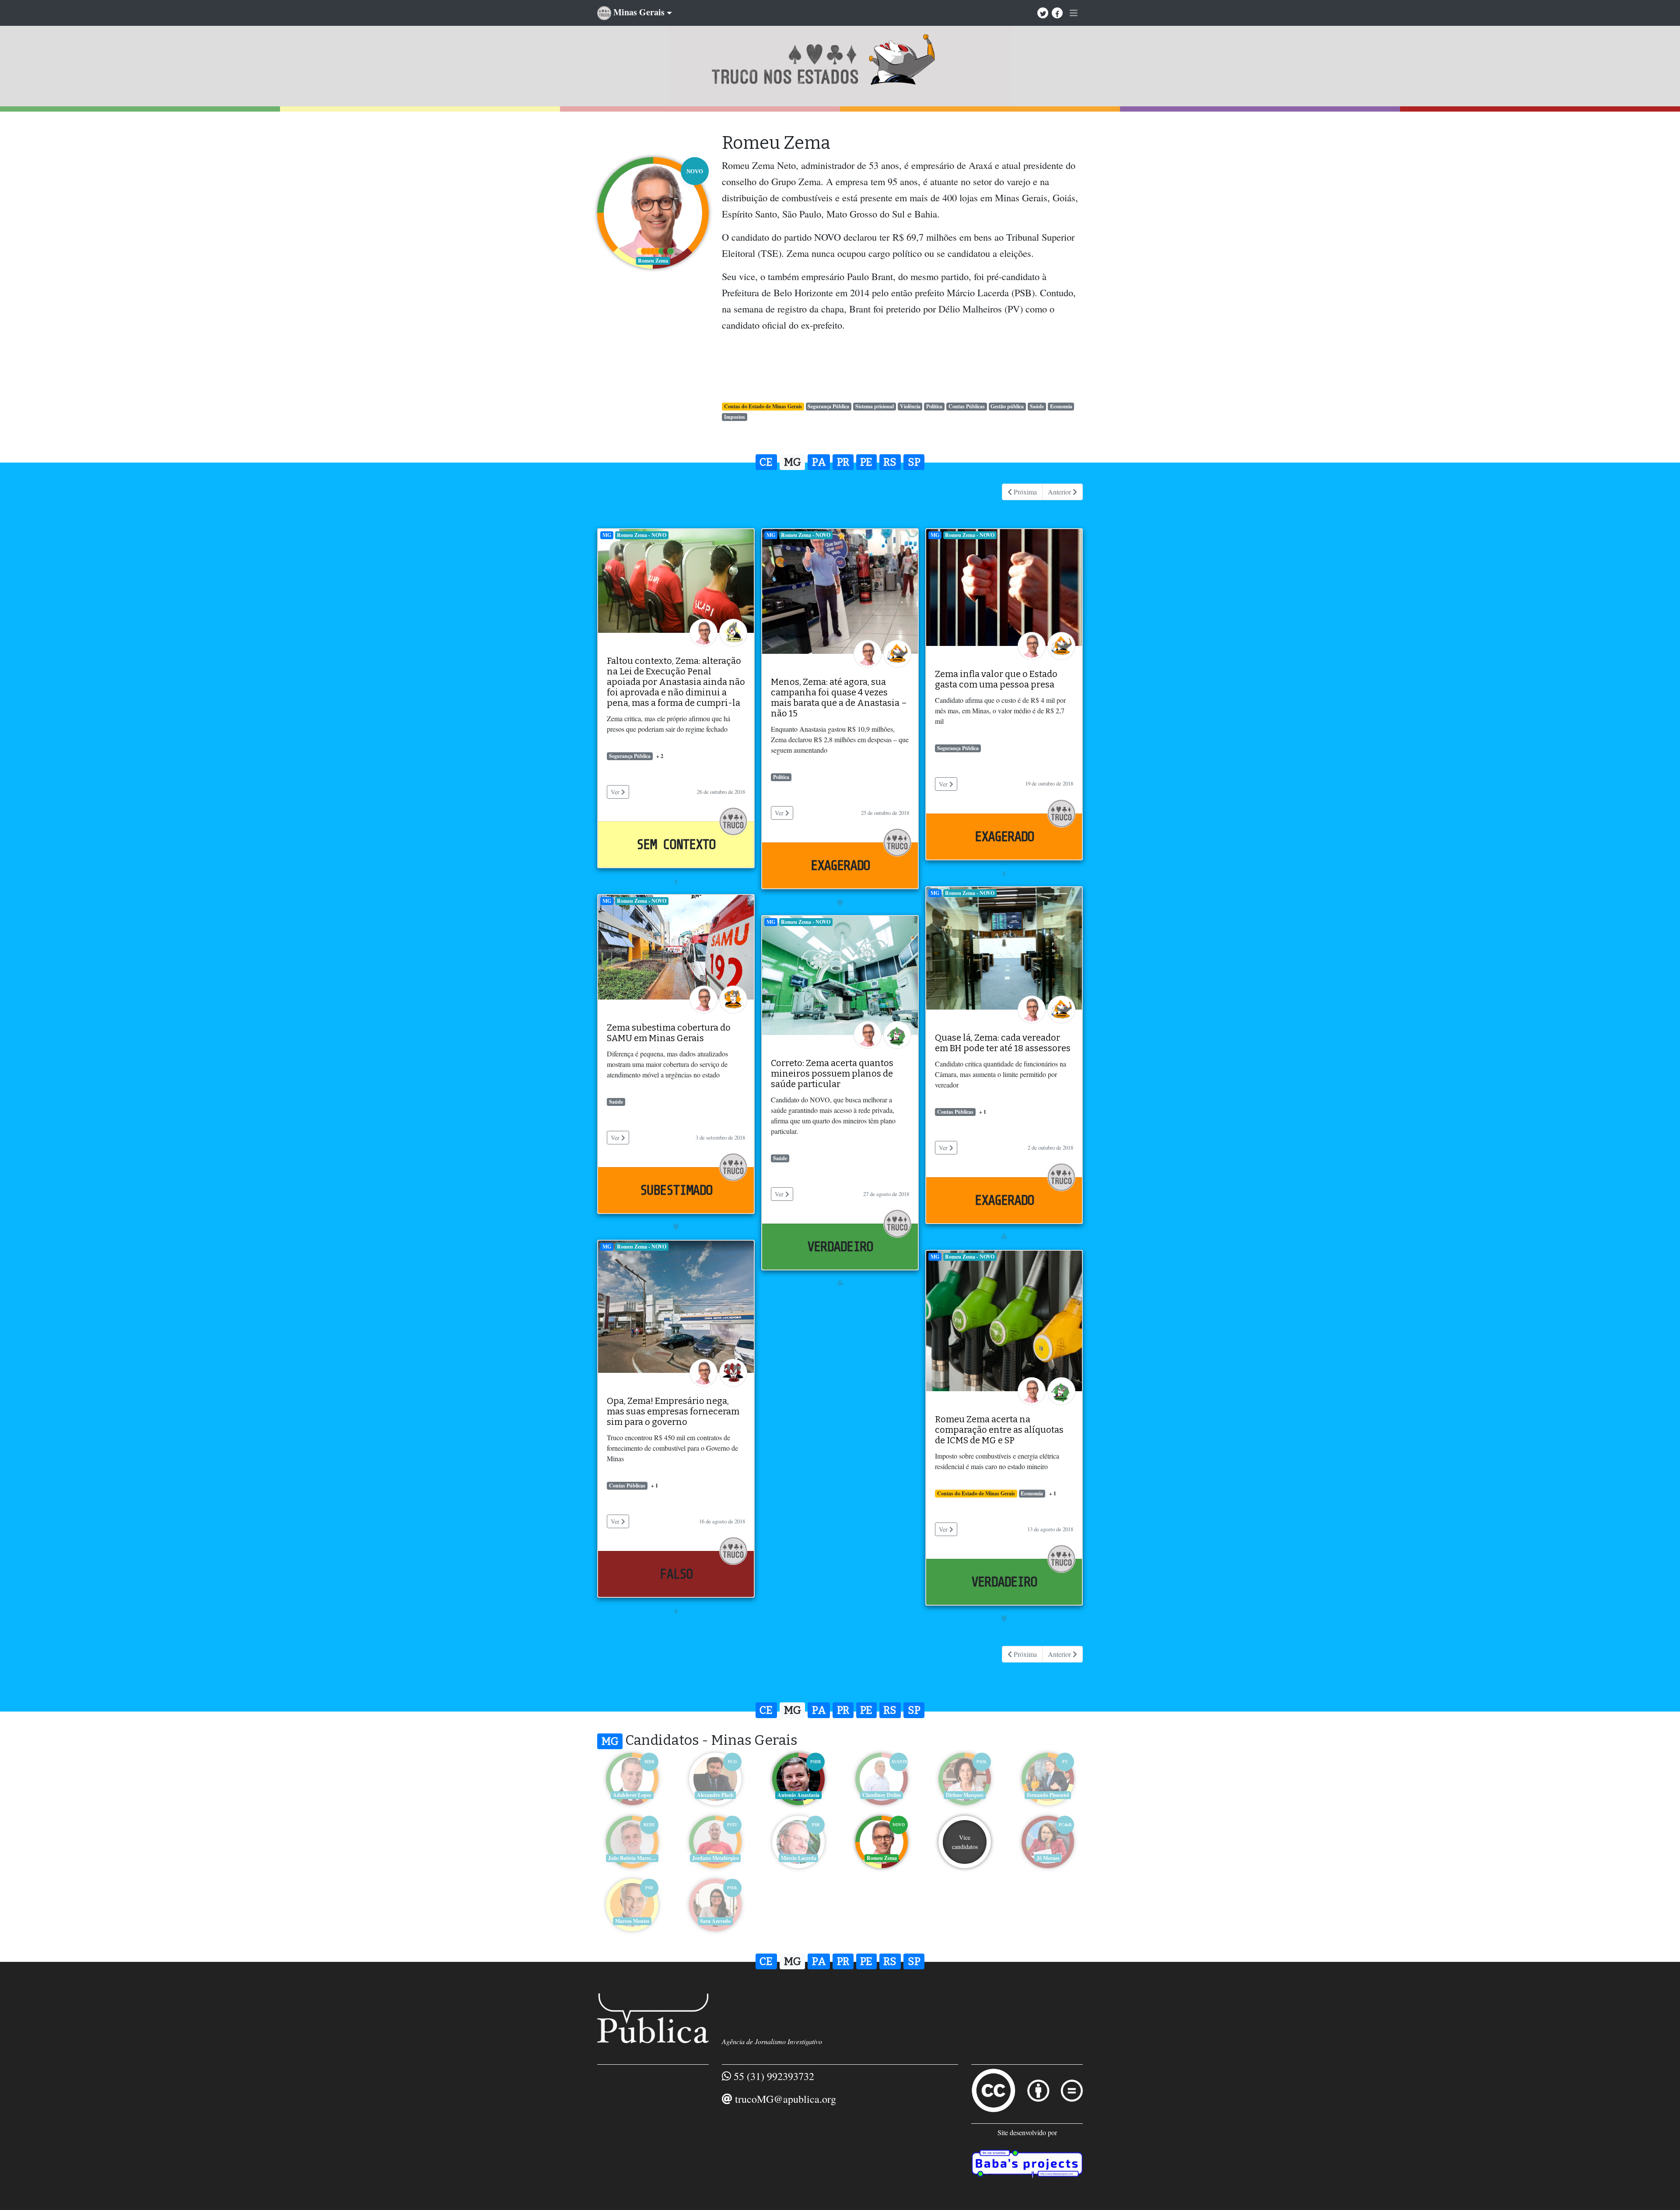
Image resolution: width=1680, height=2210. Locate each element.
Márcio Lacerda (799, 1858)
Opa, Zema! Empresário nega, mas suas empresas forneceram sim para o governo (673, 1411)
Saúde (1037, 406)
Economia (1061, 406)
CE (766, 462)
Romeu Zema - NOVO (642, 535)
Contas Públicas (967, 406)
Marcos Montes (632, 1921)
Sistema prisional (875, 406)
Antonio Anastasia (798, 1795)
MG (793, 462)
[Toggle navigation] (1074, 13)
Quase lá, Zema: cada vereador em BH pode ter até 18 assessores (1003, 1043)
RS (890, 462)
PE (866, 462)
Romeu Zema (882, 1858)
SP (914, 462)
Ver (616, 792)
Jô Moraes (1048, 1858)
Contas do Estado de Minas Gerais (763, 406)
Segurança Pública (828, 406)
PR (843, 462)
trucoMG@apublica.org (786, 2099)
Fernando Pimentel (1048, 1795)
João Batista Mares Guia (633, 1858)
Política (934, 406)
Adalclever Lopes (632, 1795)
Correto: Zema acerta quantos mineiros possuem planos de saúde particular (832, 1073)
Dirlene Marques (965, 1795)
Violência (910, 406)
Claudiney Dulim (882, 1795)
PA (819, 462)
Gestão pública (1007, 406)
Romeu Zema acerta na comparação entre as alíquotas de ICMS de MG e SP (999, 1430)
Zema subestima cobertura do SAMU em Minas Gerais (669, 1033)
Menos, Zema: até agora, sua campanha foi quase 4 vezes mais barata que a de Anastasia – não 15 (839, 698)
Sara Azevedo (715, 1921)
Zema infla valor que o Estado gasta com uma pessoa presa (996, 679)
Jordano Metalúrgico (716, 1858)
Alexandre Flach (715, 1795)
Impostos (735, 417)
